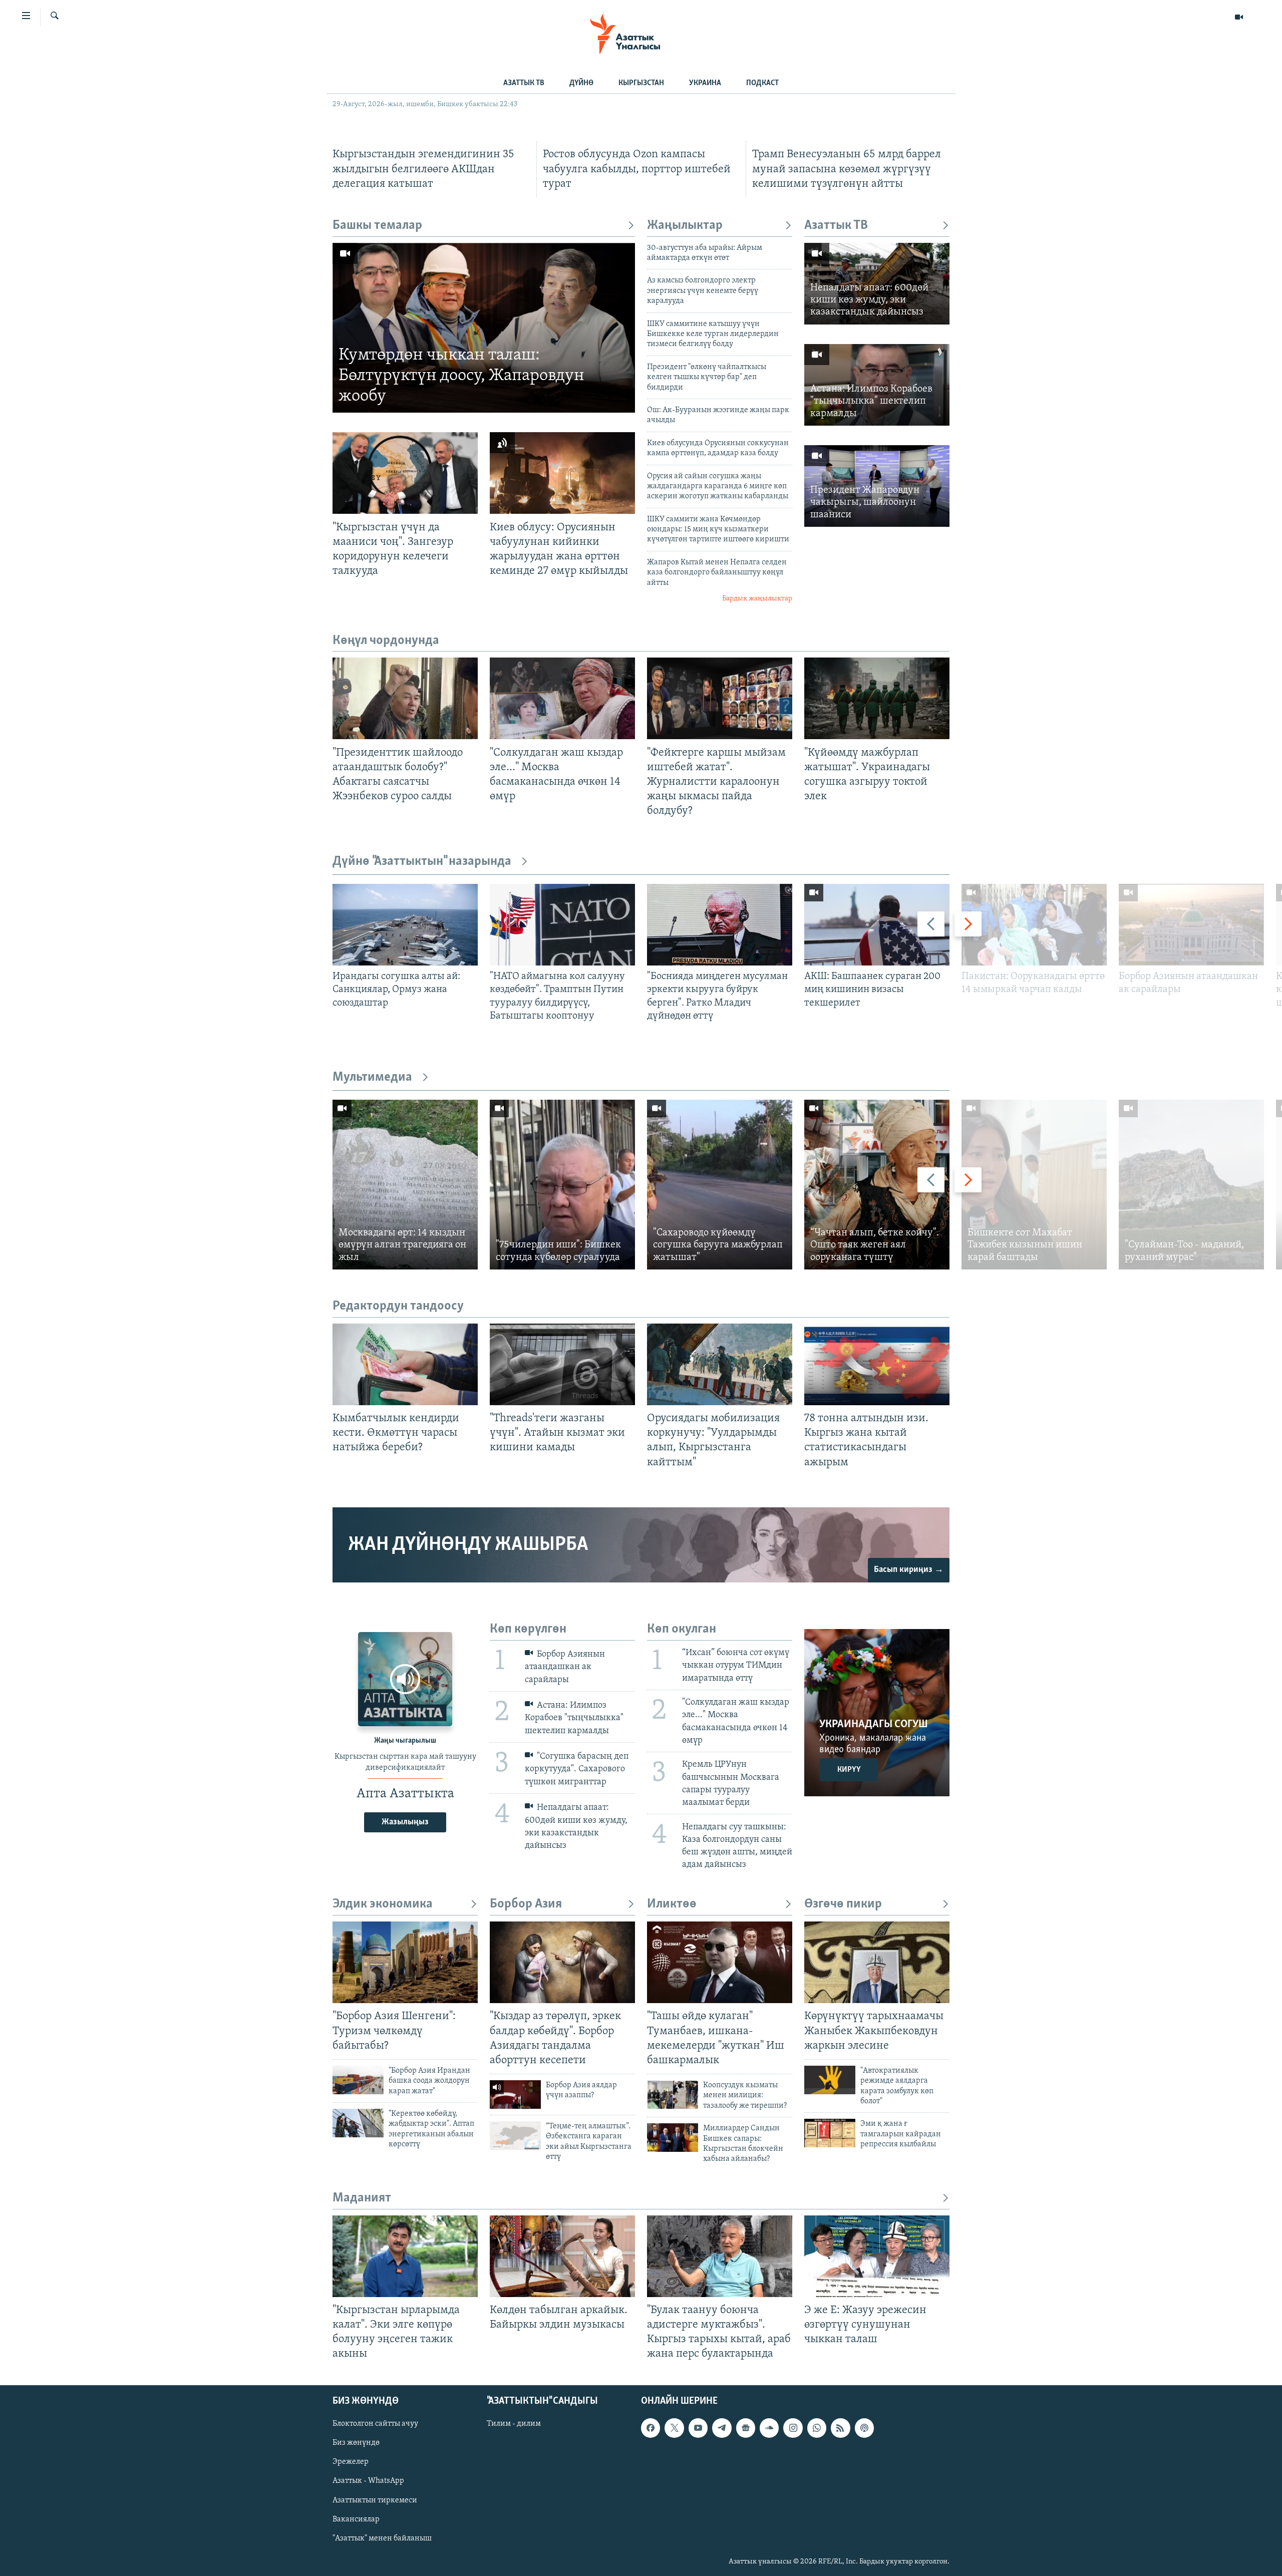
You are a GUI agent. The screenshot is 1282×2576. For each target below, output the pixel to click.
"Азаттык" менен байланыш (382, 2538)
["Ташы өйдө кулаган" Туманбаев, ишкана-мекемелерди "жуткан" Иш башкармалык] (720, 1962)
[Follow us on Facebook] (651, 2428)
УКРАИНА (705, 83)
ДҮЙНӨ (581, 83)
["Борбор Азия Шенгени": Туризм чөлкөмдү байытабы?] (405, 1962)
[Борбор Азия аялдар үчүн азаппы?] (515, 2095)
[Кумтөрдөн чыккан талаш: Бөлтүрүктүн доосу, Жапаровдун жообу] (484, 328)
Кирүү (849, 1770)
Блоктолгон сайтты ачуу (375, 2424)
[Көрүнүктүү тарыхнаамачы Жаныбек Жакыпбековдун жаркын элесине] (877, 1962)
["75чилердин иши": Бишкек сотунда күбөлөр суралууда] (562, 1185)
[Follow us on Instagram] (793, 2428)
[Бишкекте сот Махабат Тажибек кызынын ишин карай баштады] (1034, 1185)
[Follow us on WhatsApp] (817, 2428)
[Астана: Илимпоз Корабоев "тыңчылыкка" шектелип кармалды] (877, 385)
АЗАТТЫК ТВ (524, 83)
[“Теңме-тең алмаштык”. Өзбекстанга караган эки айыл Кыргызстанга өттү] (515, 2136)
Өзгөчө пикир (843, 1904)
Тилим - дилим (514, 2424)
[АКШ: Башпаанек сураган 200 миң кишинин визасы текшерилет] (877, 925)
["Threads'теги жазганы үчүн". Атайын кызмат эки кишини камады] (562, 1364)
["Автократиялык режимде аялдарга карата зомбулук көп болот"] (830, 2080)
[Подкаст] (864, 2428)
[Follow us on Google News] (746, 2428)
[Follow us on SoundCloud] (769, 2428)
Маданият (362, 2198)
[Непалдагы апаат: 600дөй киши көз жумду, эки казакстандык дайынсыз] (877, 284)
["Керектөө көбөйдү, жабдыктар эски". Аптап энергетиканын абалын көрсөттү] (358, 2123)
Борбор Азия (526, 1904)
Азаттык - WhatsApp (368, 2481)
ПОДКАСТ (762, 83)
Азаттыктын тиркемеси (375, 2500)
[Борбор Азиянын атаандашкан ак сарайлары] (1191, 925)
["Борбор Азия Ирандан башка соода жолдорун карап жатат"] (358, 2080)
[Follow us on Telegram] (722, 2428)
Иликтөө (672, 1904)
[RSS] (840, 2428)
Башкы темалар (377, 226)
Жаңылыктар (685, 226)
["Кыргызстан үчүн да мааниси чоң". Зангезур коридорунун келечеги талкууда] (405, 473)
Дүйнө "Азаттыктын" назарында (422, 862)
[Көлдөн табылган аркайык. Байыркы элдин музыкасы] (562, 2256)
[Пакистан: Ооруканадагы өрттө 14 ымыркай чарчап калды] (1034, 925)
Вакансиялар (356, 2519)
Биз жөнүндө (356, 2443)
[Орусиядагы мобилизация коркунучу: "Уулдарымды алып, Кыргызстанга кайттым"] (720, 1364)
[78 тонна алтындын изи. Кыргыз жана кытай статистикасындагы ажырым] (877, 1364)
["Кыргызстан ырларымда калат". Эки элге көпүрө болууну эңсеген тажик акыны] (405, 2256)
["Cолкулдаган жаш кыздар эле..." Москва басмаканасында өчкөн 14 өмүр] (562, 698)
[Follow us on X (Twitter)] (674, 2428)
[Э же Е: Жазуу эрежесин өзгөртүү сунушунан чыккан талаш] (877, 2256)
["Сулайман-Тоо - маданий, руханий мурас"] (1191, 1185)
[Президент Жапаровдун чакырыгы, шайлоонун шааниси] (877, 486)
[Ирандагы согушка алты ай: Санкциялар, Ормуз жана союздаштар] (405, 925)
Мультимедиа (372, 1077)
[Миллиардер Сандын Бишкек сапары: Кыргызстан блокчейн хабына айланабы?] (673, 2138)
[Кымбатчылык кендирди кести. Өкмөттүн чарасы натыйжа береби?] (405, 1364)
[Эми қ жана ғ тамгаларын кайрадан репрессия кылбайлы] (830, 2133)
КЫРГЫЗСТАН (641, 83)
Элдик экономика (383, 1904)
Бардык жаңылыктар (757, 599)
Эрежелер (351, 2462)
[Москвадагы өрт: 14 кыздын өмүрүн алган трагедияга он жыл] (405, 1185)
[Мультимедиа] (1239, 17)
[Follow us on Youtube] (698, 2428)
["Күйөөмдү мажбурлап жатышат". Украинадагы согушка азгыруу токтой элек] (877, 698)
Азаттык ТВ (836, 226)
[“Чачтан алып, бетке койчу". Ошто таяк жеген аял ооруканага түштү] (877, 1185)
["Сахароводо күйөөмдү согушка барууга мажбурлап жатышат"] (720, 1185)
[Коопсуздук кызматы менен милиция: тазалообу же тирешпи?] (673, 2095)
